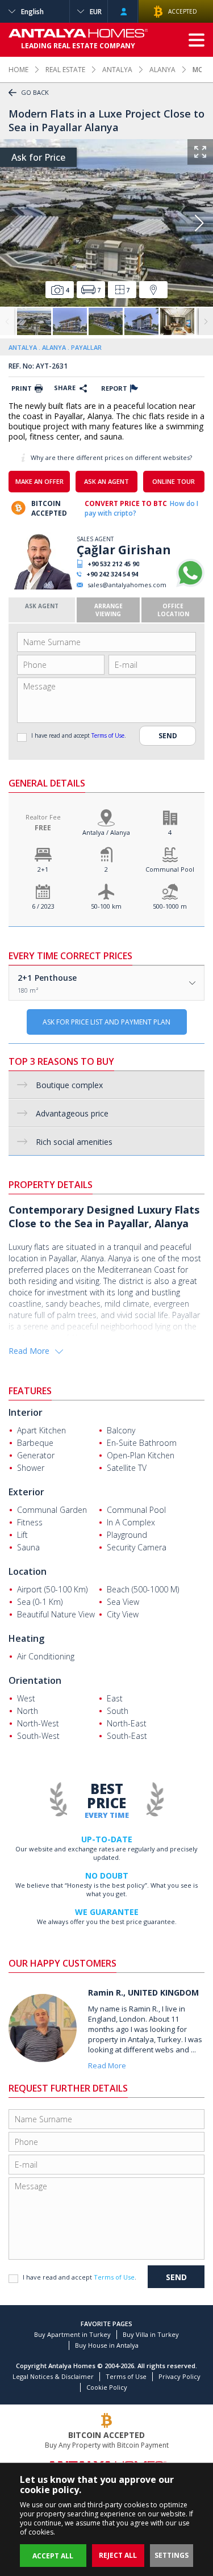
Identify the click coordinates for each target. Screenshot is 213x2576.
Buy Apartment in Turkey (72, 2334)
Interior (26, 1412)
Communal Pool (170, 869)
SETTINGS (172, 2555)
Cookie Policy (107, 2387)
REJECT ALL (118, 2555)
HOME (18, 70)
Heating (26, 1638)
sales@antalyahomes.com (127, 585)
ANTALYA (117, 70)
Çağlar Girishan (124, 550)
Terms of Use (108, 735)
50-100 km (106, 906)
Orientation (35, 1680)
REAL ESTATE (65, 70)
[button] (199, 223)
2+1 (43, 869)
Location (28, 1571)
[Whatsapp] (190, 585)
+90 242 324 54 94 (112, 574)
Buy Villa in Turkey (151, 2334)
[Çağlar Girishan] (41, 587)
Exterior (26, 1492)
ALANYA (162, 70)
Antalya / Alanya (106, 832)
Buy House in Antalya (107, 2345)
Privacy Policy (179, 2376)
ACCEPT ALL (53, 2556)
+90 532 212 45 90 (113, 564)
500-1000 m (170, 906)
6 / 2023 (43, 906)
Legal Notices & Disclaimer (53, 2376)
